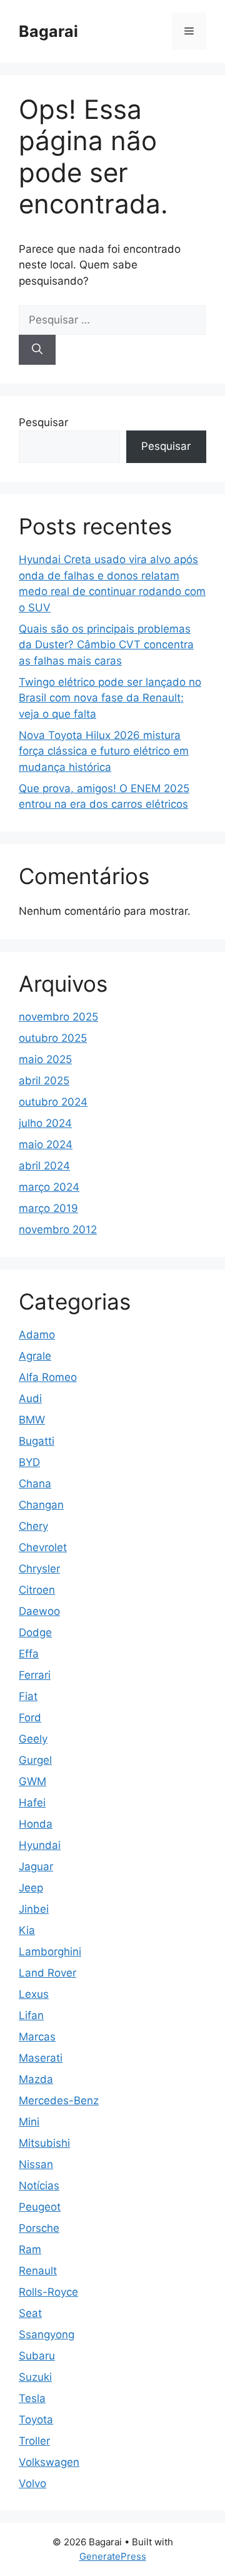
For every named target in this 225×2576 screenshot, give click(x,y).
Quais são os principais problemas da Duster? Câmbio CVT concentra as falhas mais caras (106, 645)
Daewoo (39, 1611)
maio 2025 (45, 1059)
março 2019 (48, 1208)
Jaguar (36, 1866)
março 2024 (49, 1187)
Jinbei (34, 1909)
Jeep (31, 1888)
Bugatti (37, 1441)
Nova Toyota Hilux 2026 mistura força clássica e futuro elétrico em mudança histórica (104, 751)
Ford (30, 1718)
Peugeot (40, 2207)
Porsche (39, 2228)
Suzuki (35, 2377)
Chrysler (39, 1569)
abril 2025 (44, 1081)
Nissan (36, 2164)
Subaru (37, 2356)
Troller (34, 2441)
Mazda (36, 2079)
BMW (32, 1420)
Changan (41, 1505)
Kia (27, 1930)
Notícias (39, 2186)
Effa (29, 1654)
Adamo (37, 1335)
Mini (29, 2122)
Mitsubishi (44, 2143)
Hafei (32, 1803)
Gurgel (35, 1760)
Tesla (32, 2398)
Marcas (37, 2037)
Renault (38, 2271)
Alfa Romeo (48, 1377)
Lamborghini (50, 1952)
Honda (36, 1824)
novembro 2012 (58, 1229)
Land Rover (47, 1973)
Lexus (34, 1994)
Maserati (41, 2058)
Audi (30, 1398)
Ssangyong (47, 2334)
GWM (32, 1781)
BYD (29, 1462)
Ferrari (35, 1675)
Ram (30, 2249)
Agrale (35, 1356)
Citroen (37, 1590)
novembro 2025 (58, 1017)
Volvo (32, 2483)
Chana (35, 1484)
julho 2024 (45, 1123)
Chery (33, 1526)
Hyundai (40, 1845)
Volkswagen (49, 2462)
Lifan (31, 2015)
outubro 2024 (53, 1102)
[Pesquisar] (37, 350)
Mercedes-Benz (59, 2100)
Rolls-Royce (48, 2292)
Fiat (28, 1696)
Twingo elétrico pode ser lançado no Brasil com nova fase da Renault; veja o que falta (110, 698)
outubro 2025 (53, 1038)
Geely (33, 1739)
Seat (30, 2313)
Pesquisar (43, 422)
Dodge (35, 1632)
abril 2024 (44, 1166)
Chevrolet (43, 1547)
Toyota (36, 2420)
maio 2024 (46, 1144)
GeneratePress (113, 2556)
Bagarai (48, 31)
